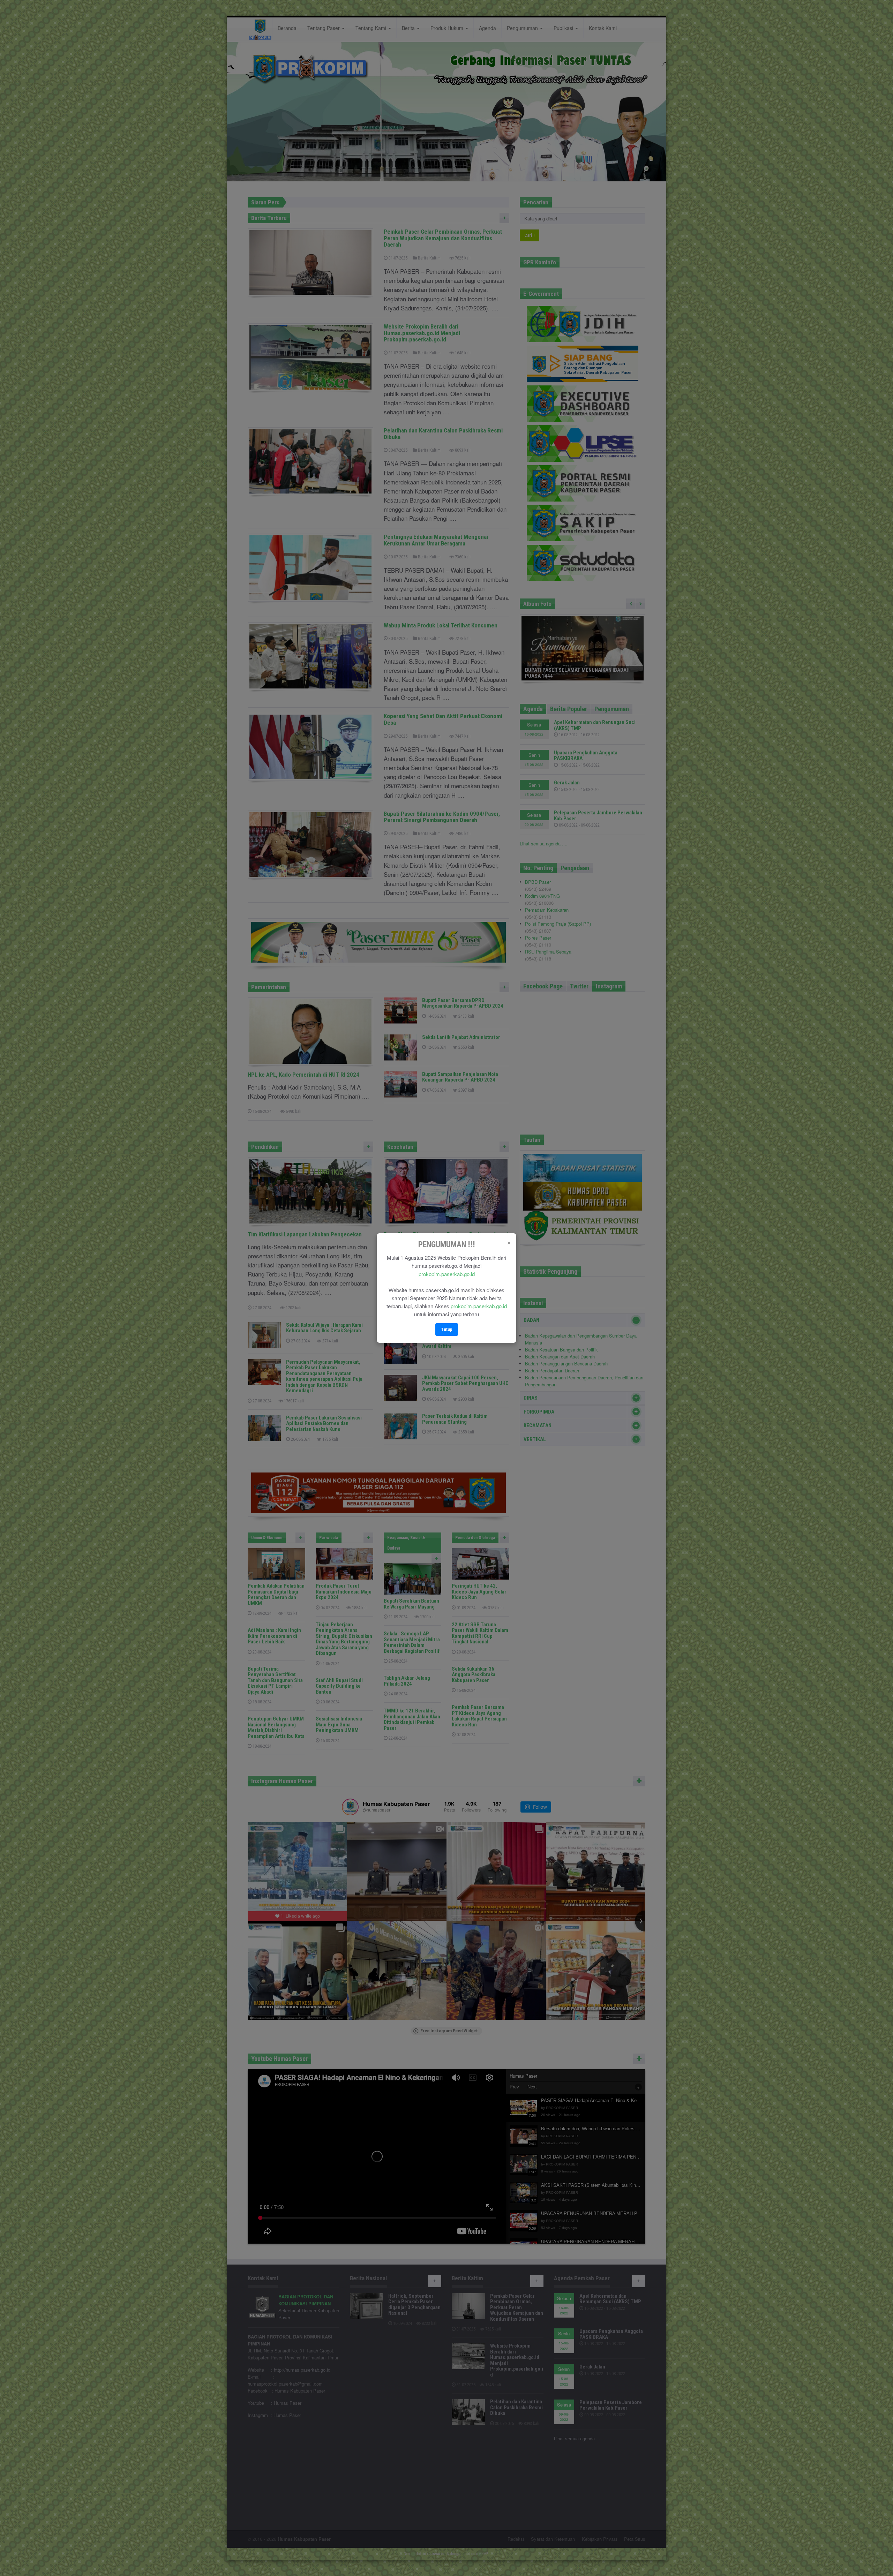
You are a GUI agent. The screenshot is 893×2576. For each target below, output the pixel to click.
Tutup (447, 1329)
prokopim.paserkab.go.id (447, 1274)
